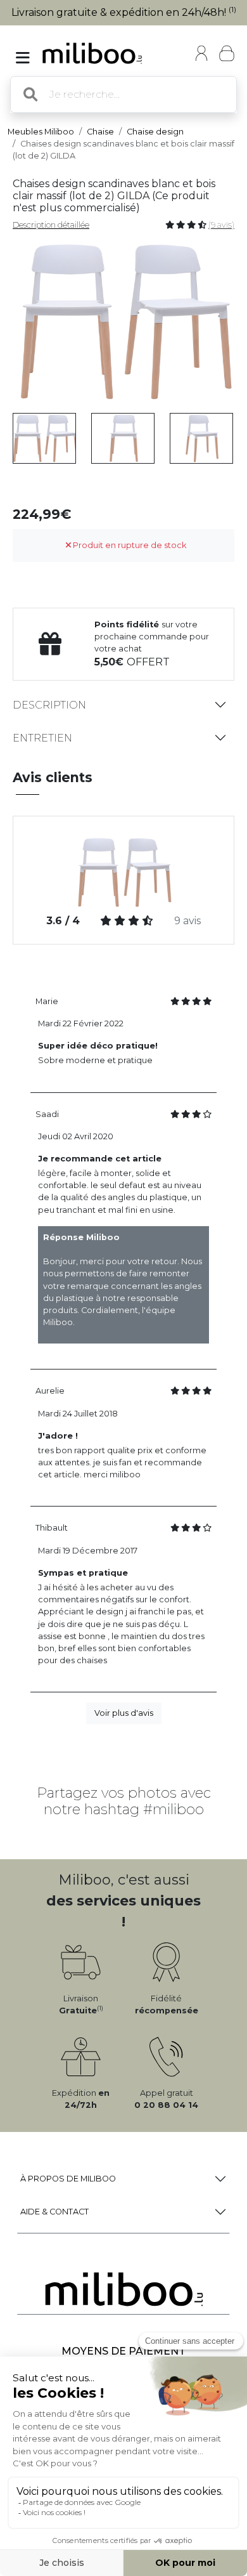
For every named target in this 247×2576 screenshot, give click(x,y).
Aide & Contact (54, 2212)
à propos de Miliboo (68, 2179)
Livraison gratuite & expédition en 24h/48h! (124, 12)
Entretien (42, 738)
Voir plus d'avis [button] (124, 1713)
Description (49, 705)
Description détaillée (51, 225)
